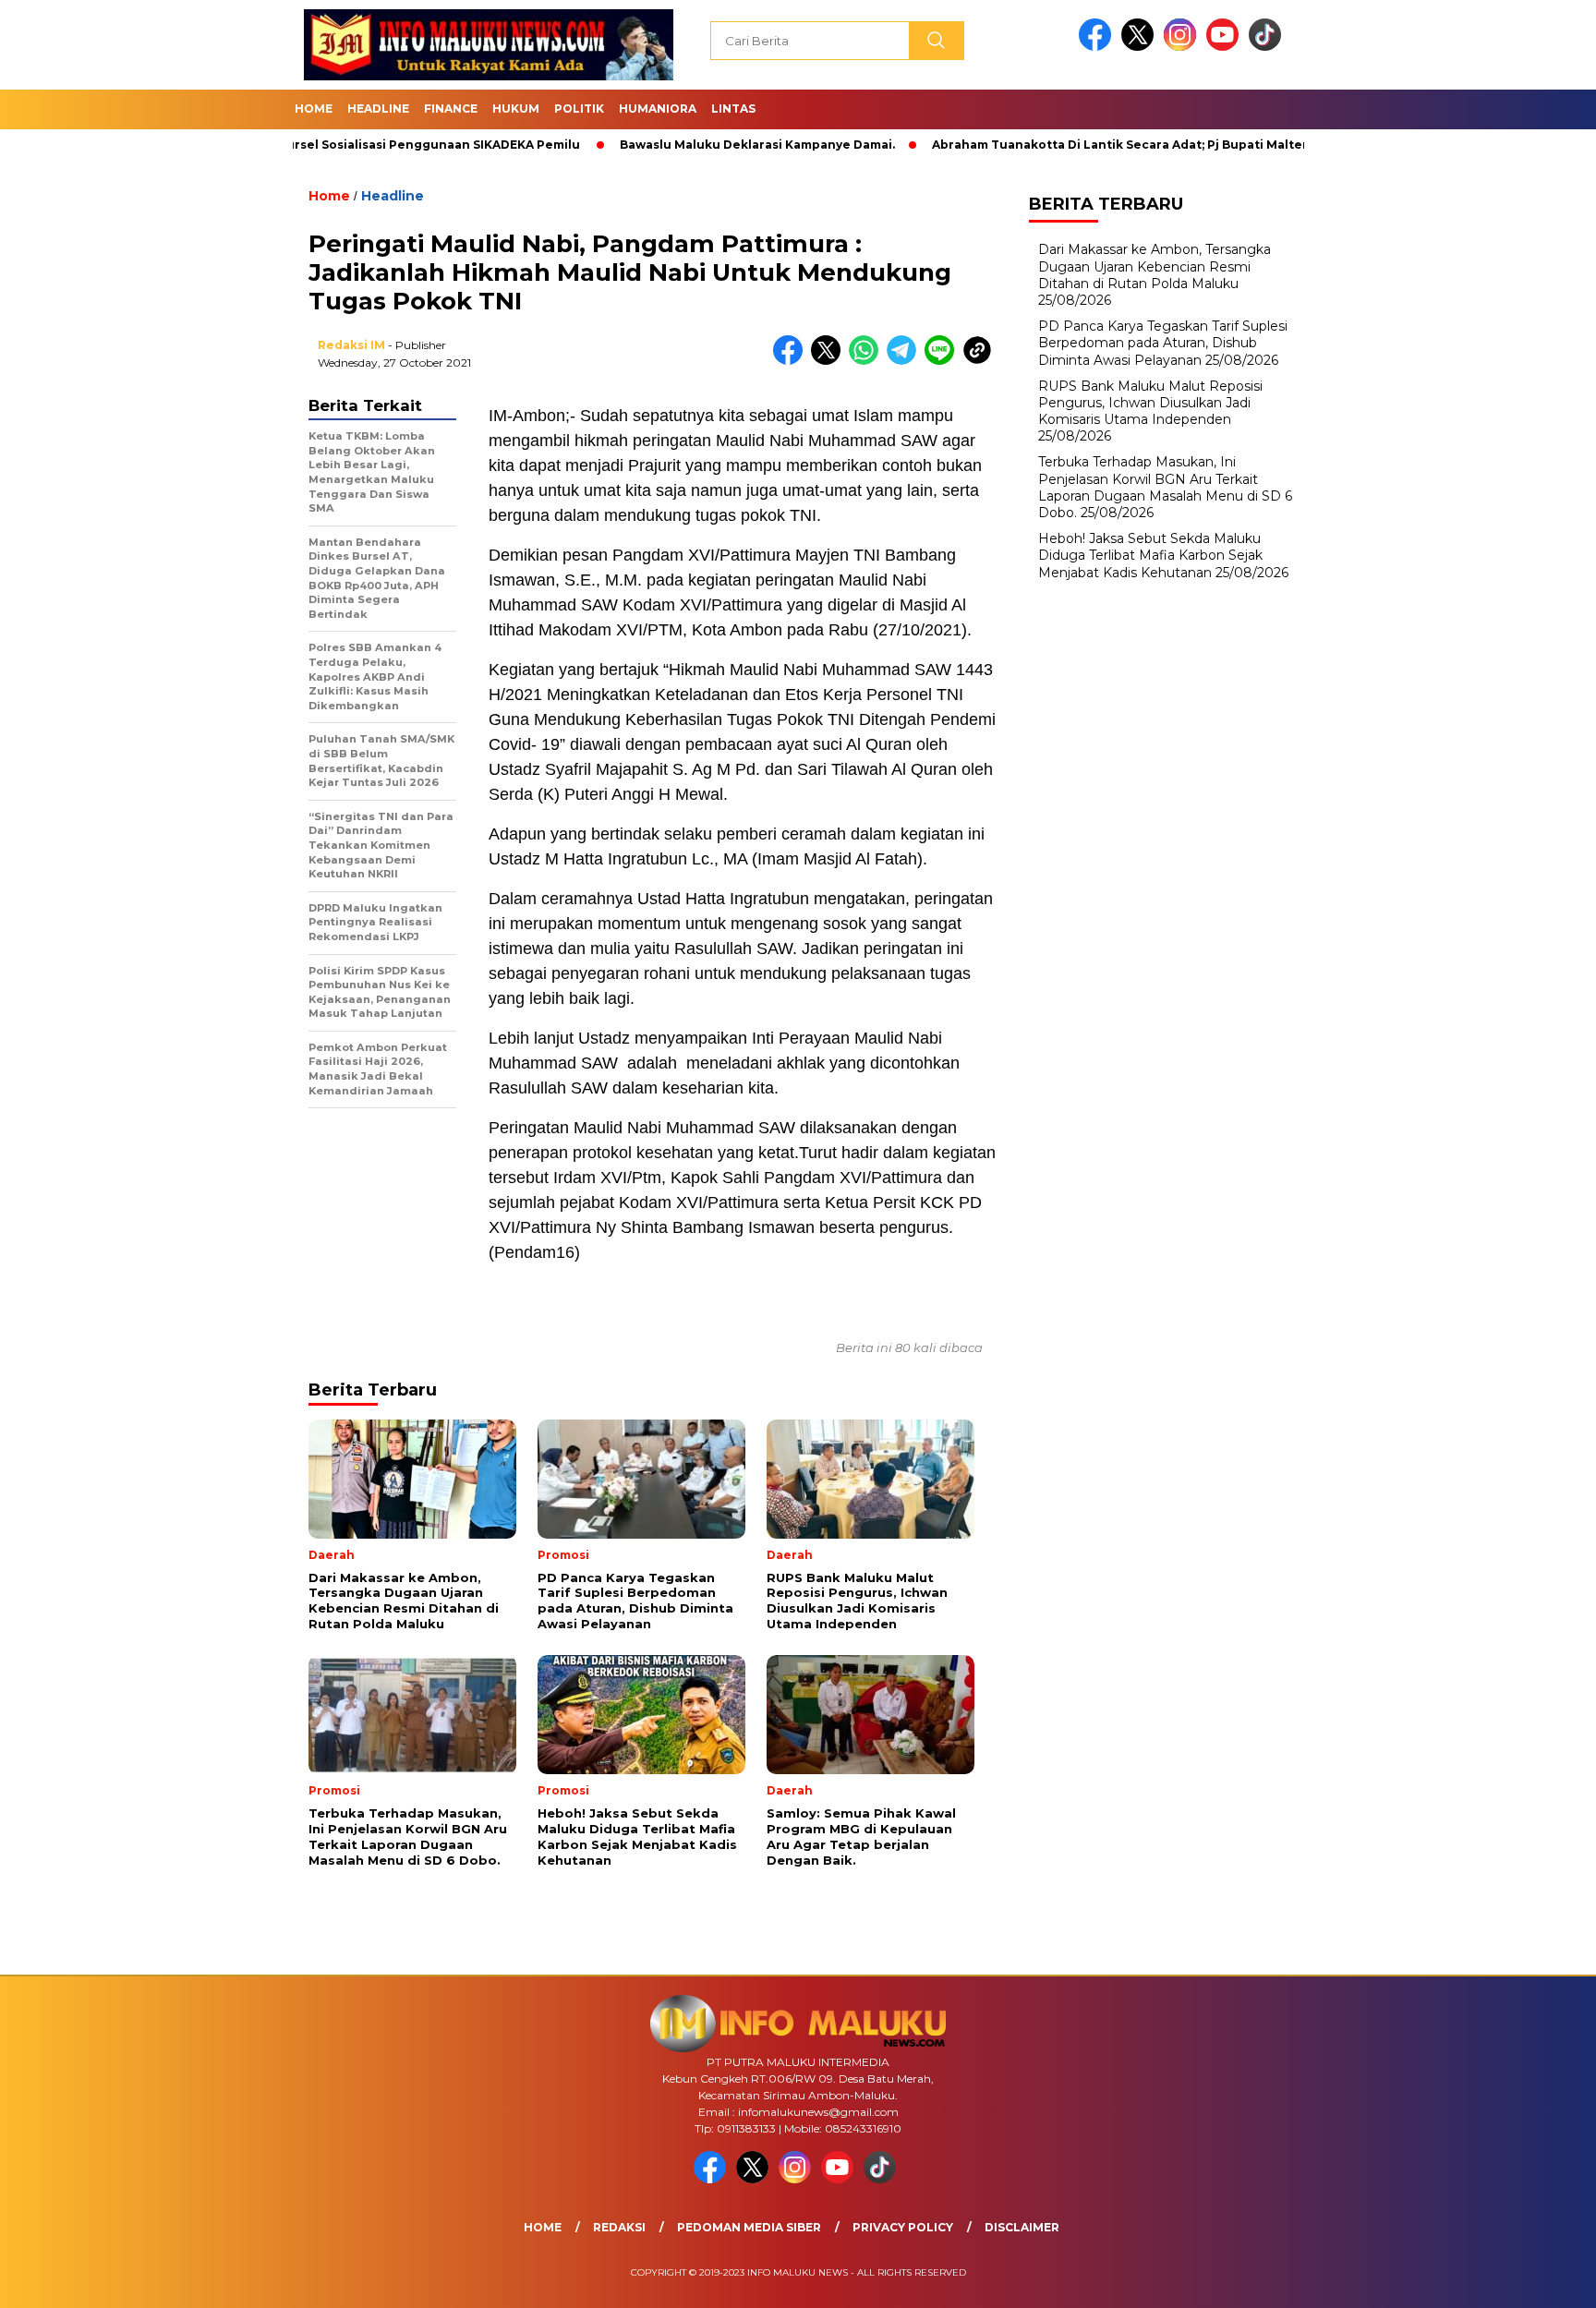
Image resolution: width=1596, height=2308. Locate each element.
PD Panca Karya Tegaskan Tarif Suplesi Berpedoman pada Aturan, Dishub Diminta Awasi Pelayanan (1163, 343)
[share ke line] (943, 361)
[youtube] (1226, 47)
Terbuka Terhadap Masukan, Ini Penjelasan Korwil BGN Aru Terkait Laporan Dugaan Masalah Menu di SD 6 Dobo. (1165, 487)
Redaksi (619, 2227)
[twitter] (1141, 47)
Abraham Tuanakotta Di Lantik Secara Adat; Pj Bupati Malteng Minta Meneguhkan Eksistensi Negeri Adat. (1188, 145)
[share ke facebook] (792, 361)
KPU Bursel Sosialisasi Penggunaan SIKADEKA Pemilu (342, 145)
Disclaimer (1022, 2227)
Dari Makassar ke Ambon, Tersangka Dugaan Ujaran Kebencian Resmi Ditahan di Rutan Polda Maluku (1155, 266)
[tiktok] (1268, 47)
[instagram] (1183, 47)
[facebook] (1098, 47)
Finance (451, 109)
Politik (579, 109)
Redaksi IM (351, 345)
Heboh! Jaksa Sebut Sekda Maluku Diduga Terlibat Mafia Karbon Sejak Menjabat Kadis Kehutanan (1150, 555)
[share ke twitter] (830, 361)
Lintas (733, 109)
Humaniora (658, 109)
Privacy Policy (903, 2227)
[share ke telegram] (906, 361)
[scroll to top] (1533, 2279)
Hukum (516, 109)
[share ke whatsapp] (868, 361)
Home (314, 109)
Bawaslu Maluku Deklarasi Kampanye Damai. (683, 145)
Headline (378, 109)
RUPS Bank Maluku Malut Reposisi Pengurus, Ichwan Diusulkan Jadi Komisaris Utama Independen (1150, 403)
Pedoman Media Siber (749, 2227)
